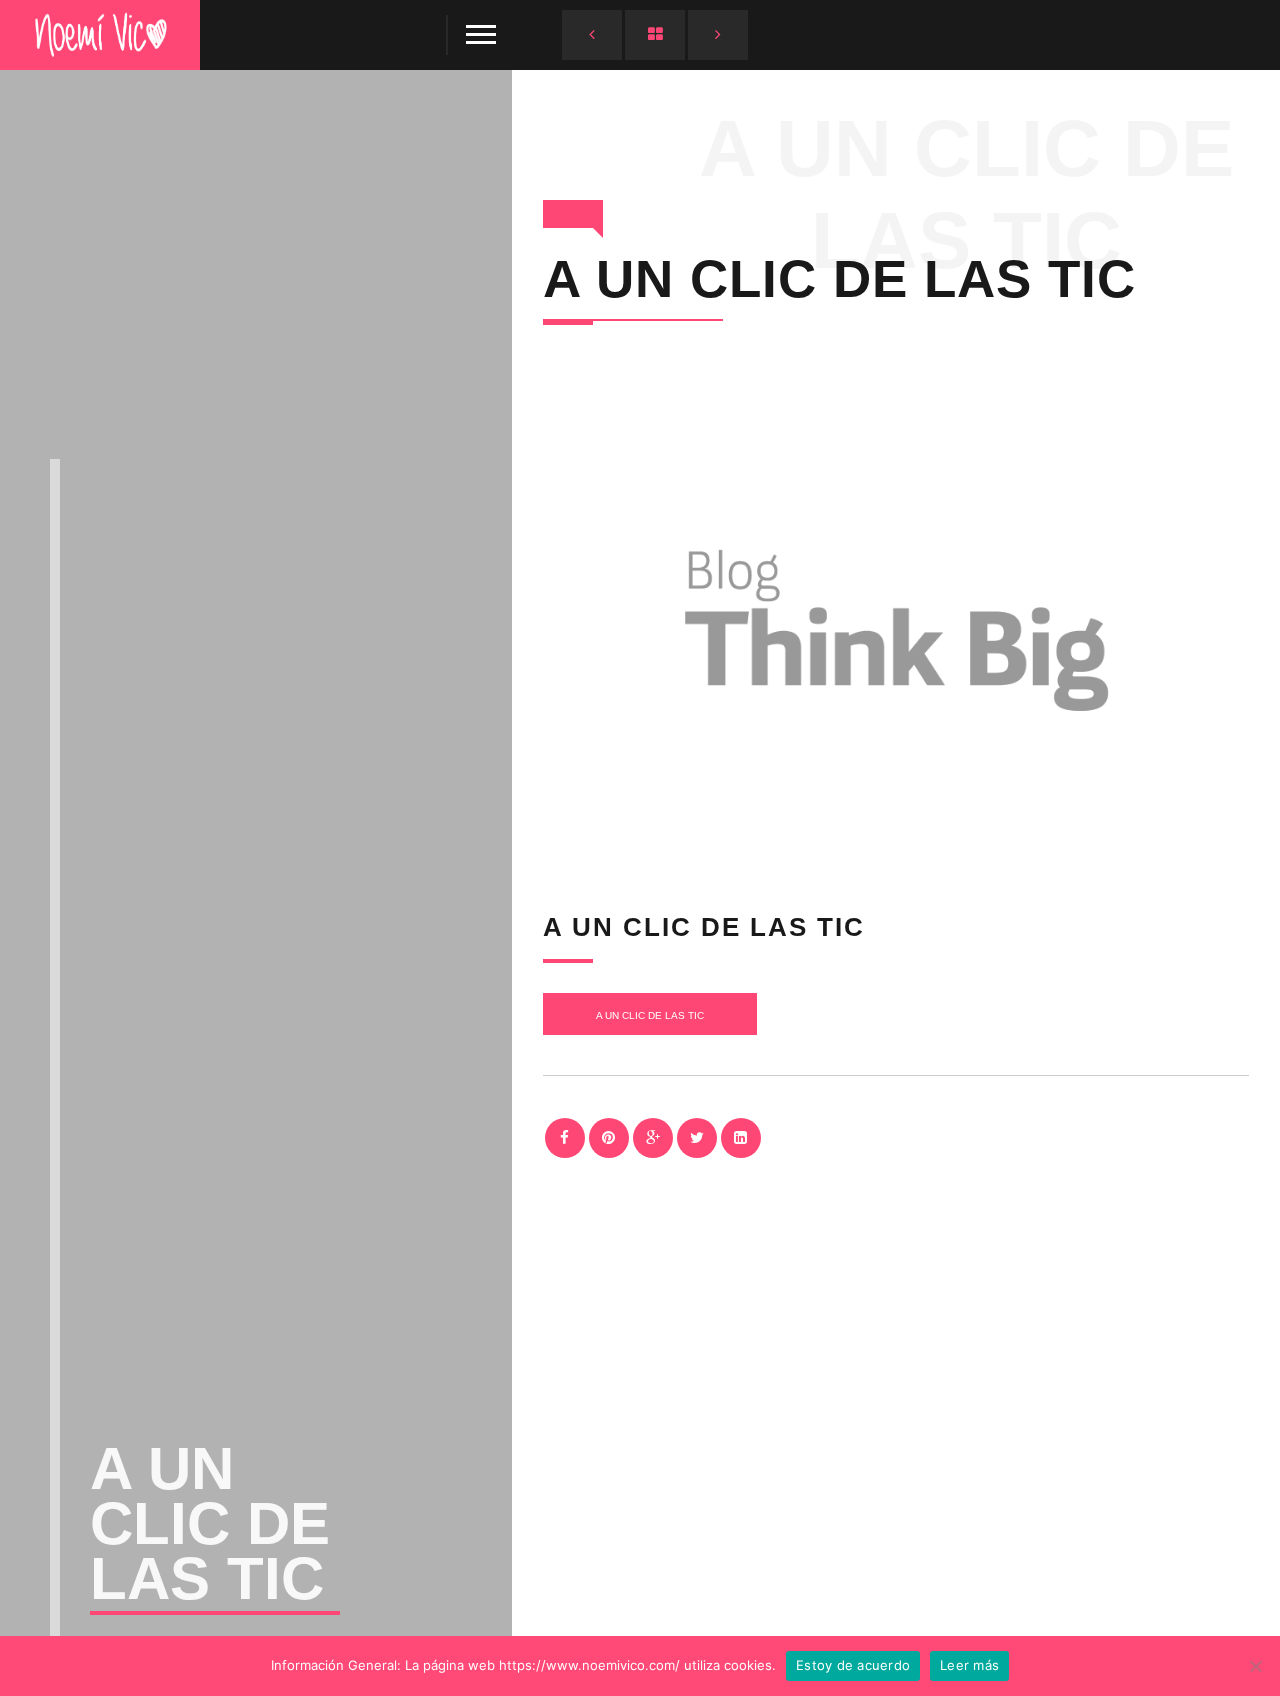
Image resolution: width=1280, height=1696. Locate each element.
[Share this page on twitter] (697, 1138)
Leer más (969, 1665)
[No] (1255, 1666)
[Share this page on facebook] (565, 1138)
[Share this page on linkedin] (741, 1138)
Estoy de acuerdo (853, 1665)
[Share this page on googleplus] (653, 1138)
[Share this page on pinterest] (609, 1138)
